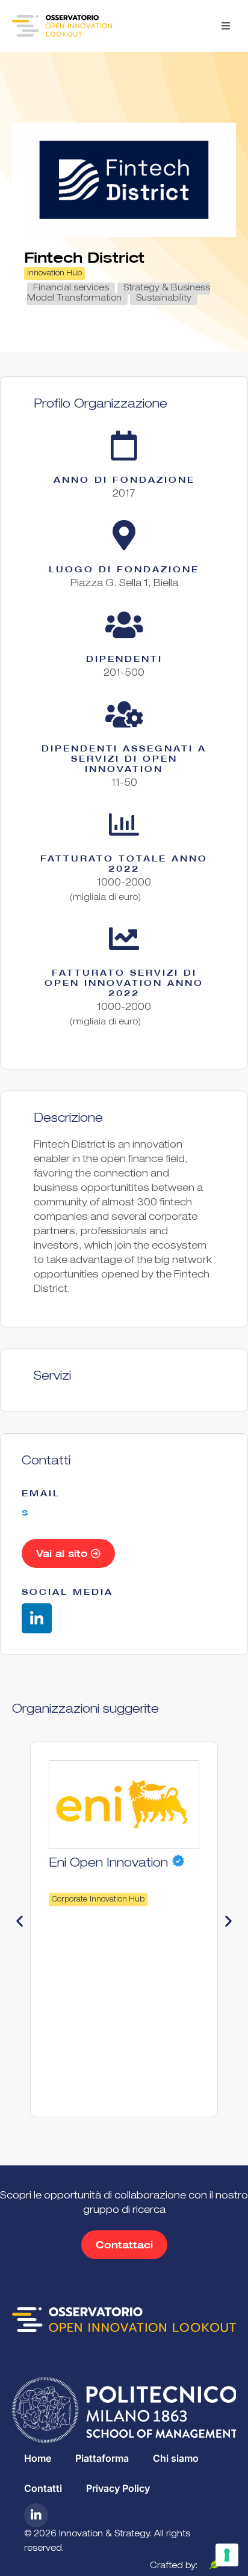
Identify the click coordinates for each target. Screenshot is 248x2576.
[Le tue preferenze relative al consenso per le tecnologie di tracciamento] (227, 2555)
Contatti (43, 2488)
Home (38, 2458)
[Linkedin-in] (37, 1618)
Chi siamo (176, 2458)
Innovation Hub (54, 274)
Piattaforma (102, 2458)
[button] (225, 26)
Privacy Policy (118, 2488)
